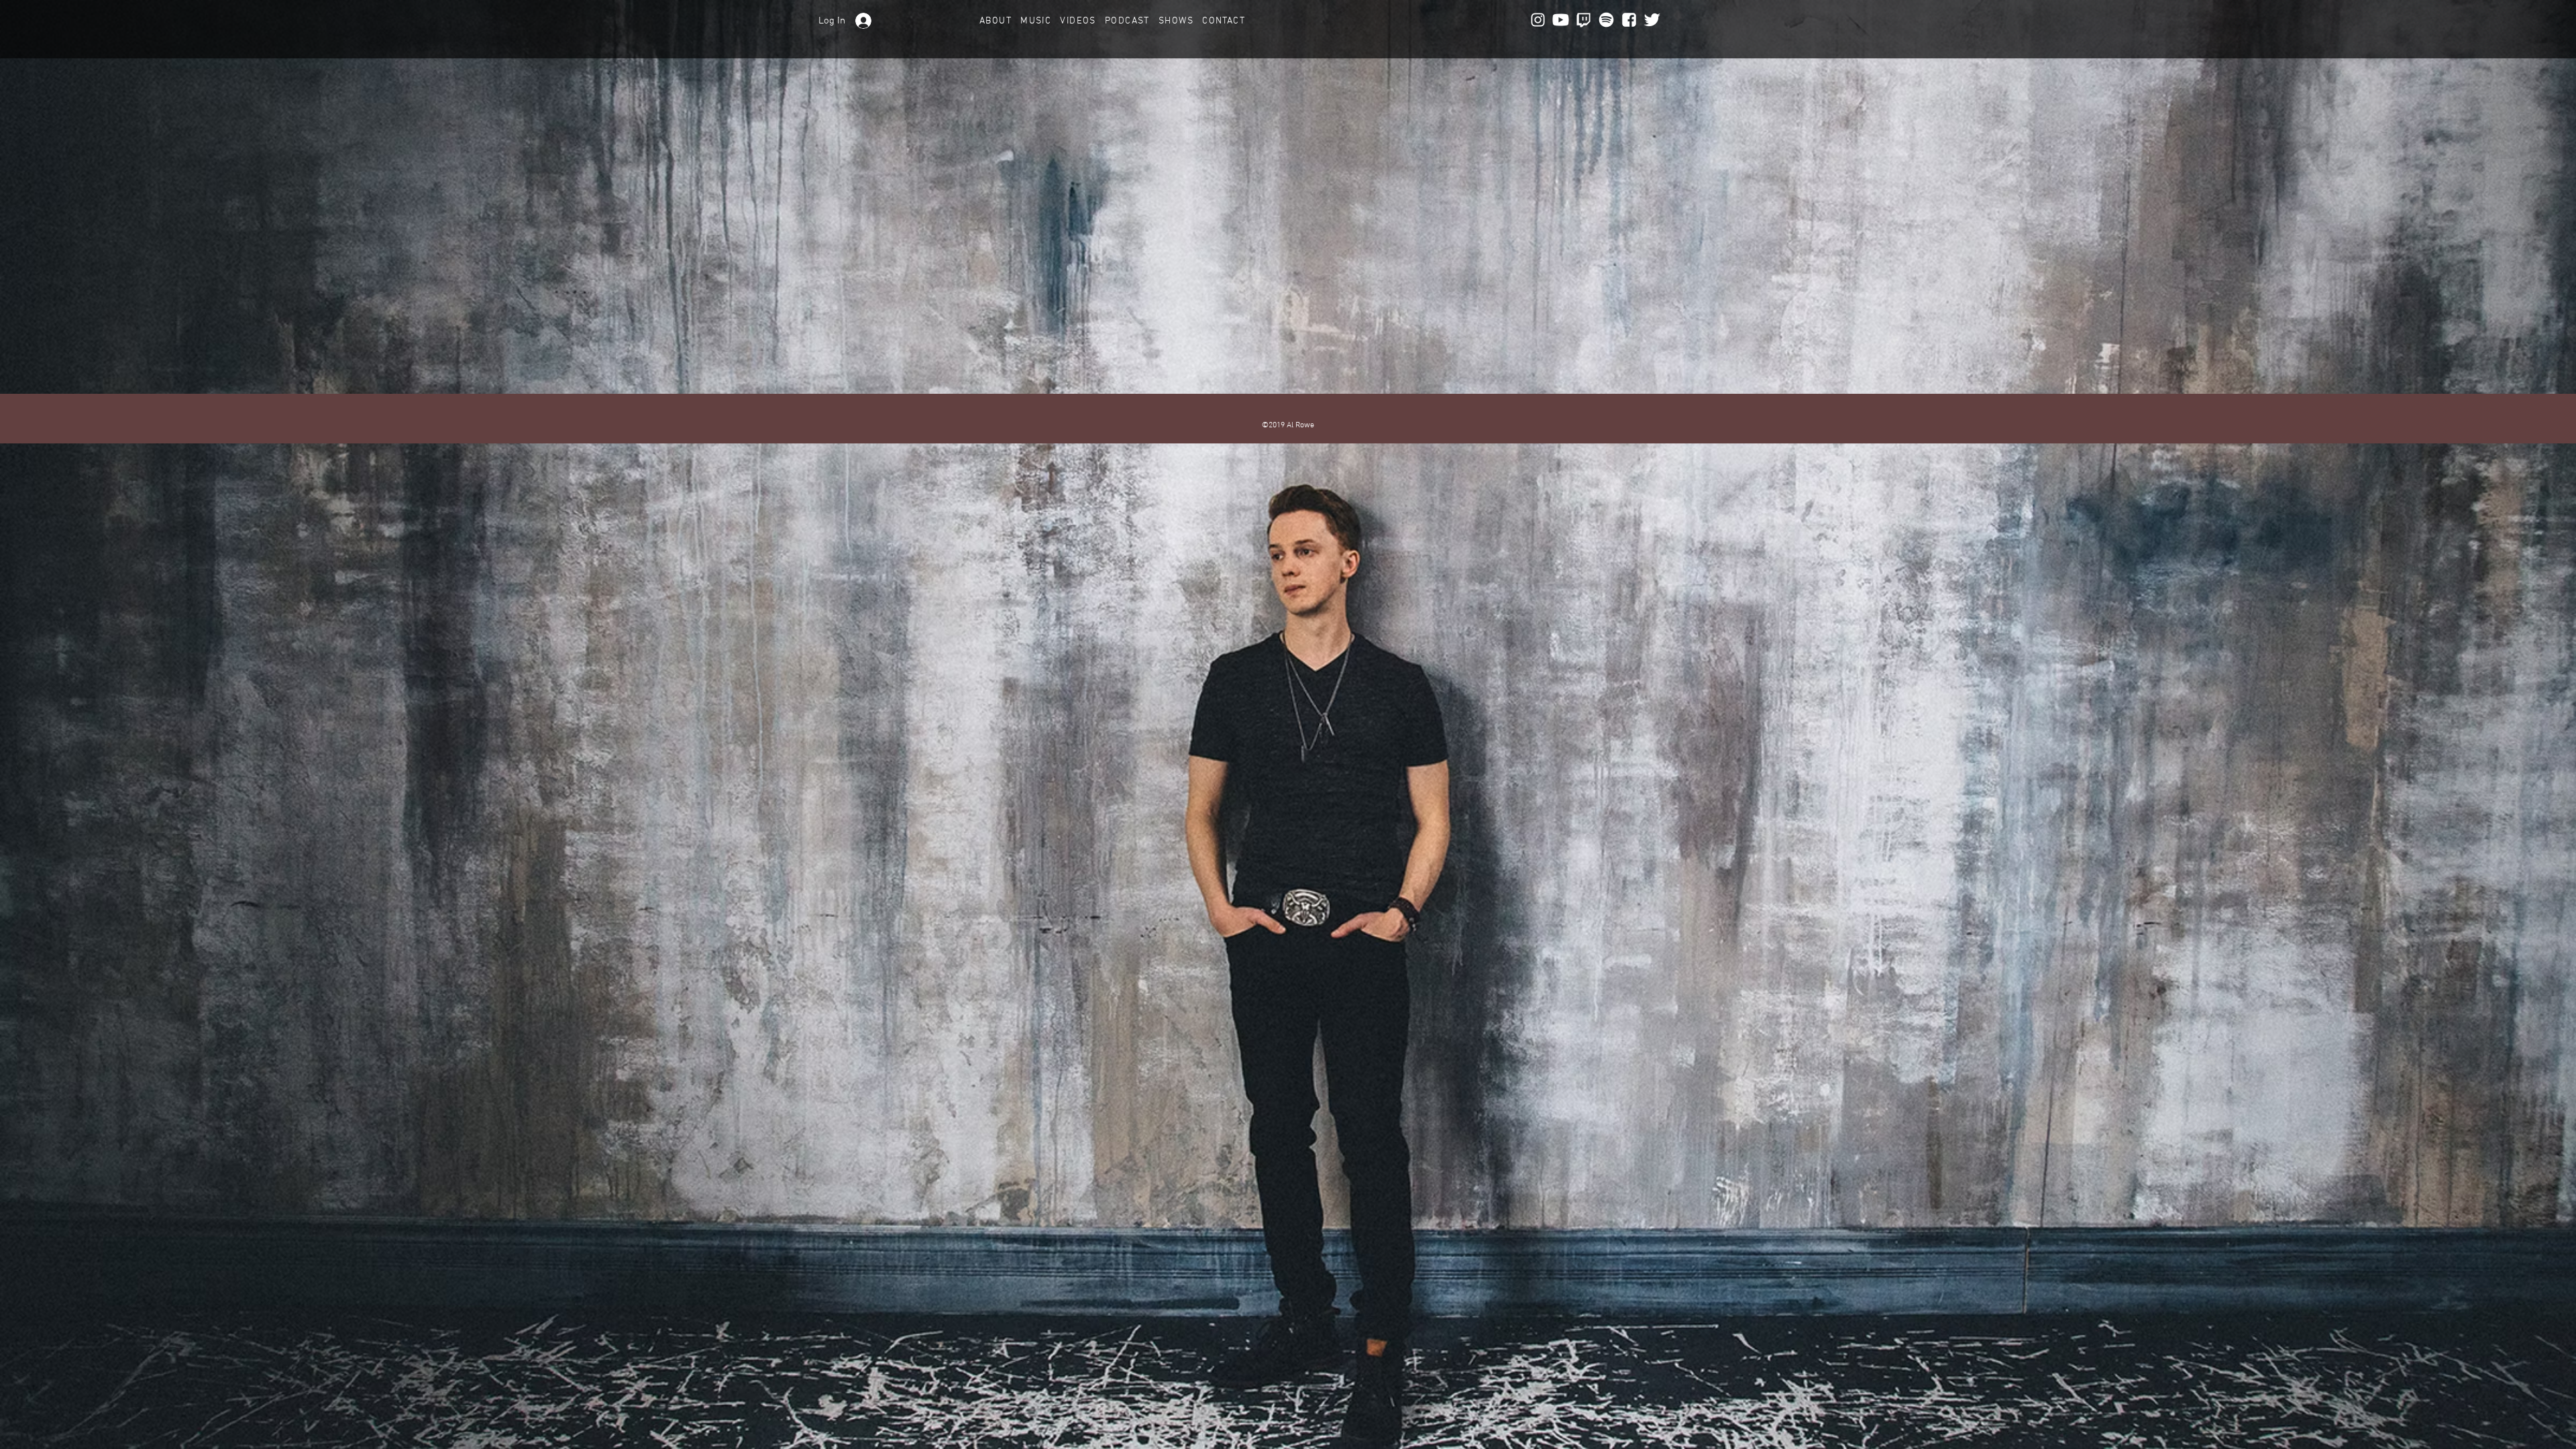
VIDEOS (1082, 21)
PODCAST (1132, 21)
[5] (1629, 20)
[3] (1561, 20)
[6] (1652, 20)
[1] (1584, 20)
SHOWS (1180, 21)
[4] (1606, 20)
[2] (1538, 20)
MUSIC (1040, 21)
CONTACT (1224, 21)
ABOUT (1000, 21)
